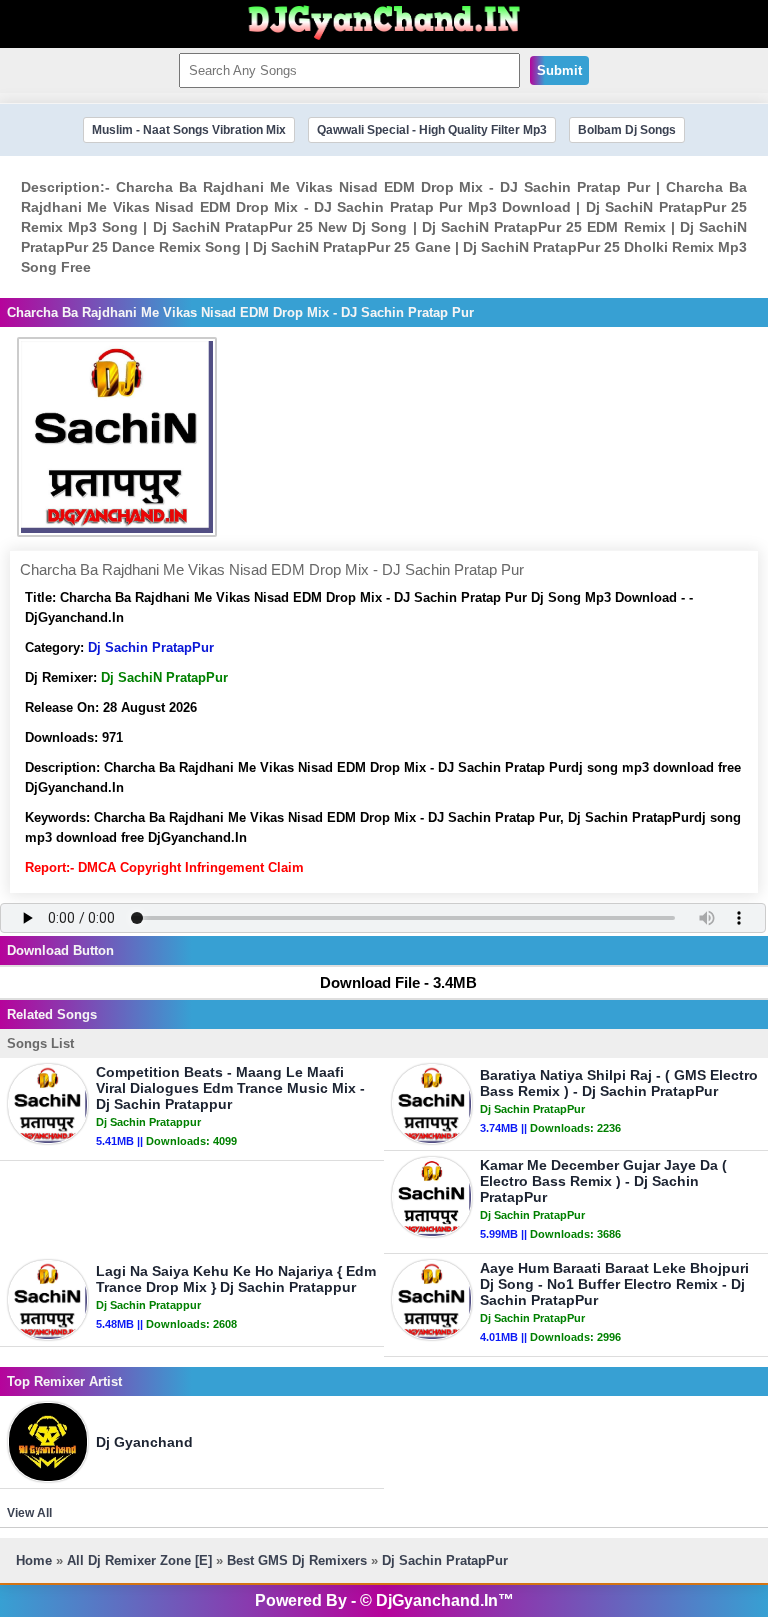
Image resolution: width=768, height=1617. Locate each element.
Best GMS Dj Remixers (297, 1560)
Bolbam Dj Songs (627, 130)
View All (29, 1513)
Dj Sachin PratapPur (151, 647)
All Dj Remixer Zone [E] (139, 1560)
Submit (559, 70)
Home (34, 1560)
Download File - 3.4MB (398, 982)
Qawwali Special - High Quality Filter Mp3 (432, 130)
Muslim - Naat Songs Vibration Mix (189, 130)
